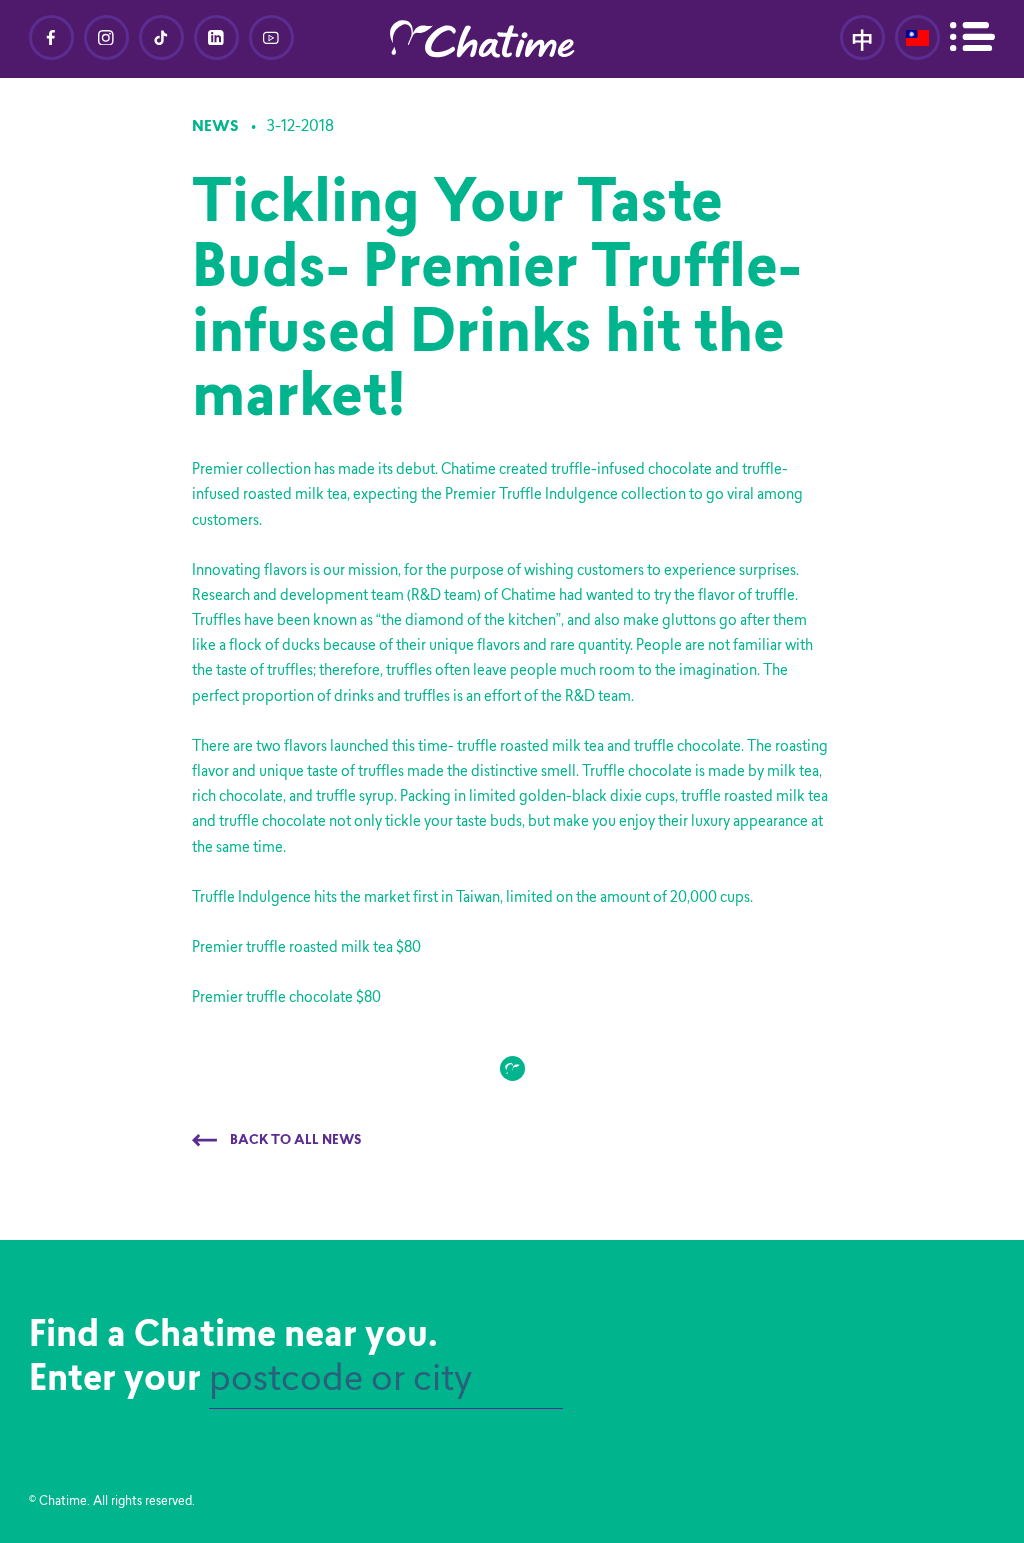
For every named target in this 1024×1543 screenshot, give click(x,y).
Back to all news (294, 1141)
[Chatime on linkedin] (216, 37)
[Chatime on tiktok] (161, 37)
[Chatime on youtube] (271, 37)
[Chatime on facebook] (51, 37)
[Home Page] (512, 39)
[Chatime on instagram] (106, 37)
